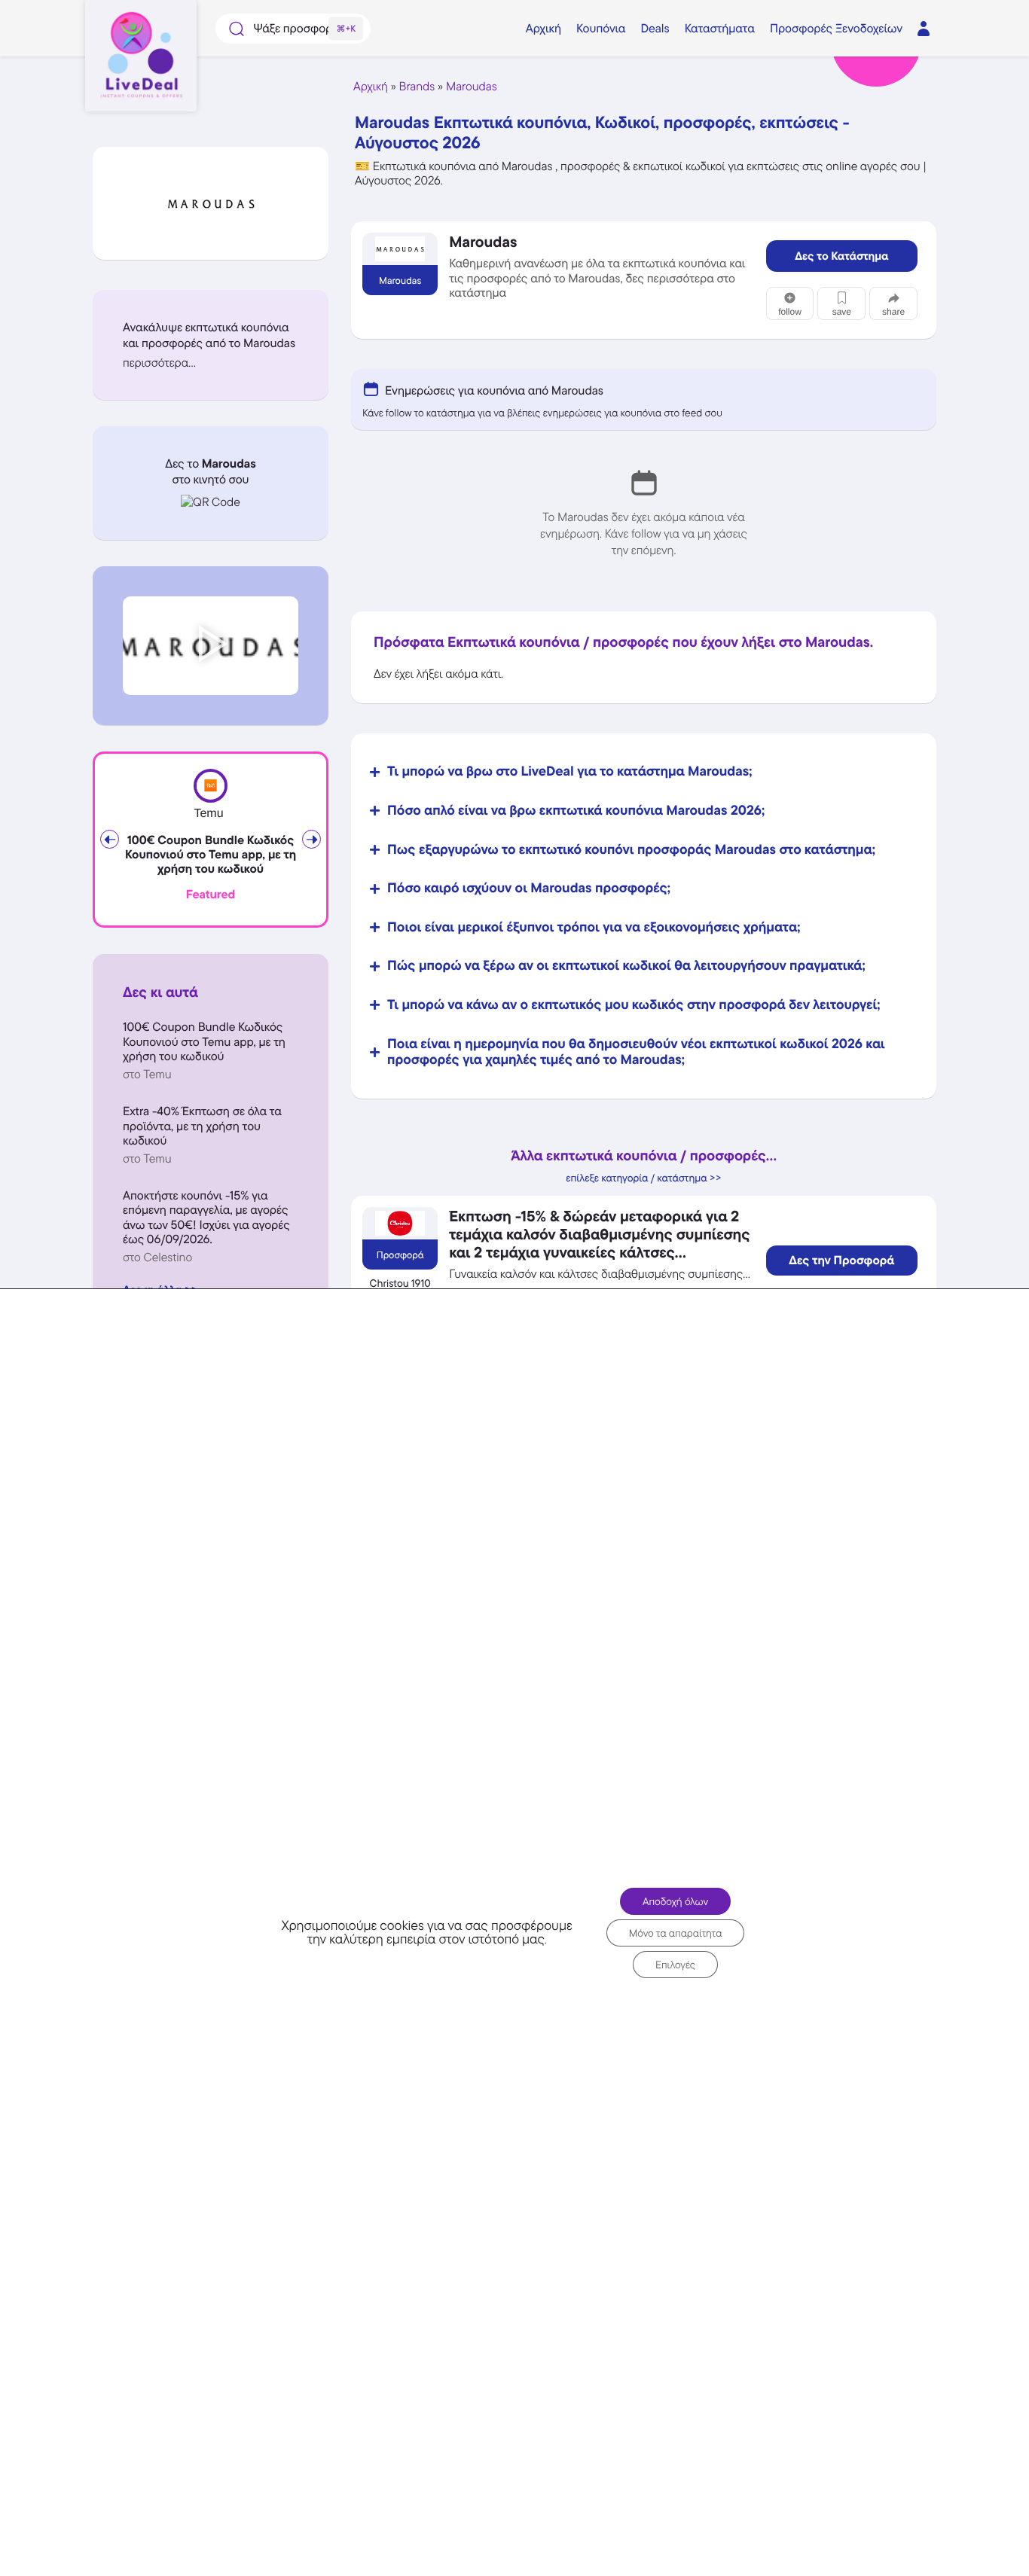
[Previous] (110, 839)
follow (790, 312)
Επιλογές (675, 1964)
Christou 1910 (400, 1284)
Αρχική (371, 86)
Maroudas (472, 86)
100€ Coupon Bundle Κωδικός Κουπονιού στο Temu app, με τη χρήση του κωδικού (211, 855)
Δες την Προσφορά (841, 1261)
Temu (208, 814)
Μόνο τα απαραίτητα (676, 1932)
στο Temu (147, 1074)
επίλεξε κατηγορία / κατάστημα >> (644, 1178)
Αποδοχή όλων (675, 1901)
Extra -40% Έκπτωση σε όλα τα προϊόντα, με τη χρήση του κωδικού (202, 1125)
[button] (211, 363)
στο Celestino (157, 1257)
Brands (417, 86)
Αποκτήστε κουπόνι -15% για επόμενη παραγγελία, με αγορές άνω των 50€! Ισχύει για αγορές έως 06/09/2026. (206, 1217)
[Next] (311, 839)
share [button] (893, 312)
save (842, 312)
